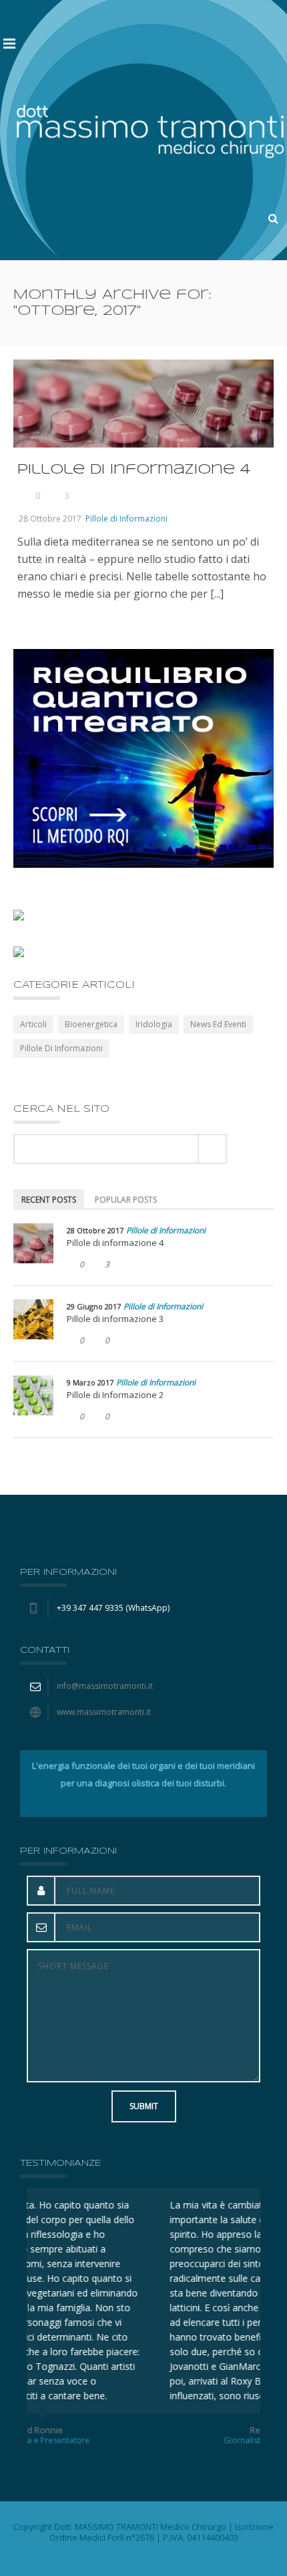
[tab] (49, 1199)
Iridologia (154, 1024)
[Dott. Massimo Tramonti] (150, 130)
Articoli (33, 1024)
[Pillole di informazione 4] (33, 1243)
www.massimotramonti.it (104, 1712)
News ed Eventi (218, 1024)
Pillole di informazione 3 (115, 1319)
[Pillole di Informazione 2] (33, 1395)
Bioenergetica (91, 1024)
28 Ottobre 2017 (50, 519)
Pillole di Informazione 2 (115, 1395)
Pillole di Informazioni (126, 519)
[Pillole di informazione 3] (33, 1319)
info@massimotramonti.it (105, 1686)
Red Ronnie (143, 2430)
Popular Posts (126, 1200)
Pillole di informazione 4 (134, 470)
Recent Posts (49, 1200)
